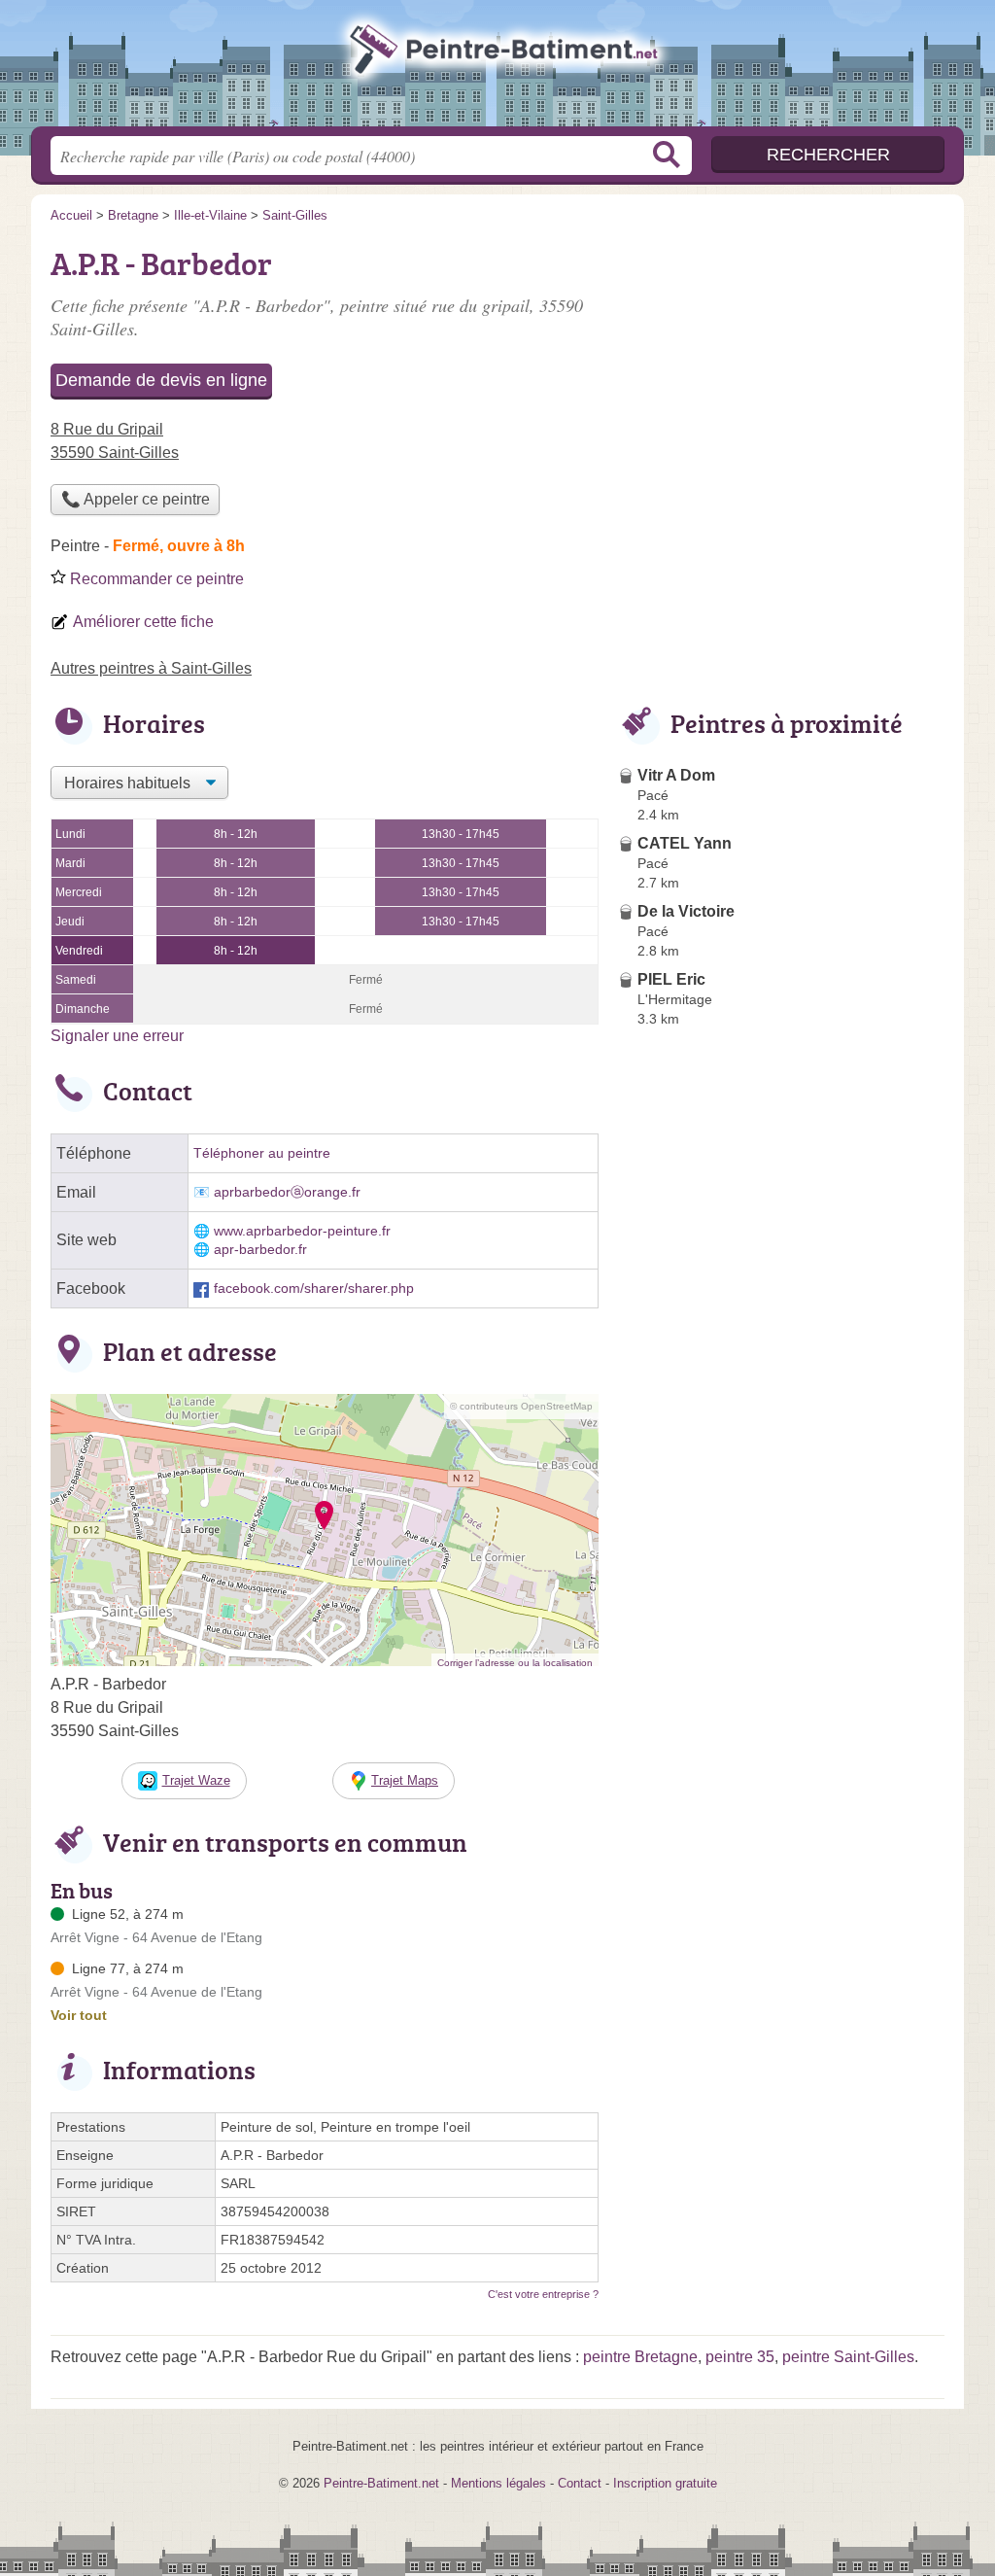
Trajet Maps (405, 1780)
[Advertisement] (781, 1487)
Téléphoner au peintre (262, 1153)
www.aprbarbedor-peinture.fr (302, 1231)
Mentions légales (498, 2483)
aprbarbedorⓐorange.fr (287, 1192)
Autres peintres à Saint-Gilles (151, 668)
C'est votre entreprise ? (543, 2294)
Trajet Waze (196, 1780)
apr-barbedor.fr (260, 1250)
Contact (580, 2483)
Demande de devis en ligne (161, 380)
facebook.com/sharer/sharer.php (314, 1288)
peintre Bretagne (640, 2357)
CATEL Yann (685, 843)
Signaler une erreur (117, 1036)
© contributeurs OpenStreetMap (521, 1406)
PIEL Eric (671, 979)
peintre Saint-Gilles (848, 2357)
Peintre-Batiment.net (497, 69)
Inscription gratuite (665, 2483)
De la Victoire (686, 911)
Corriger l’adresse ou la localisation (515, 1663)
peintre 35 (740, 2357)
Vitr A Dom (676, 775)
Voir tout (79, 2015)
